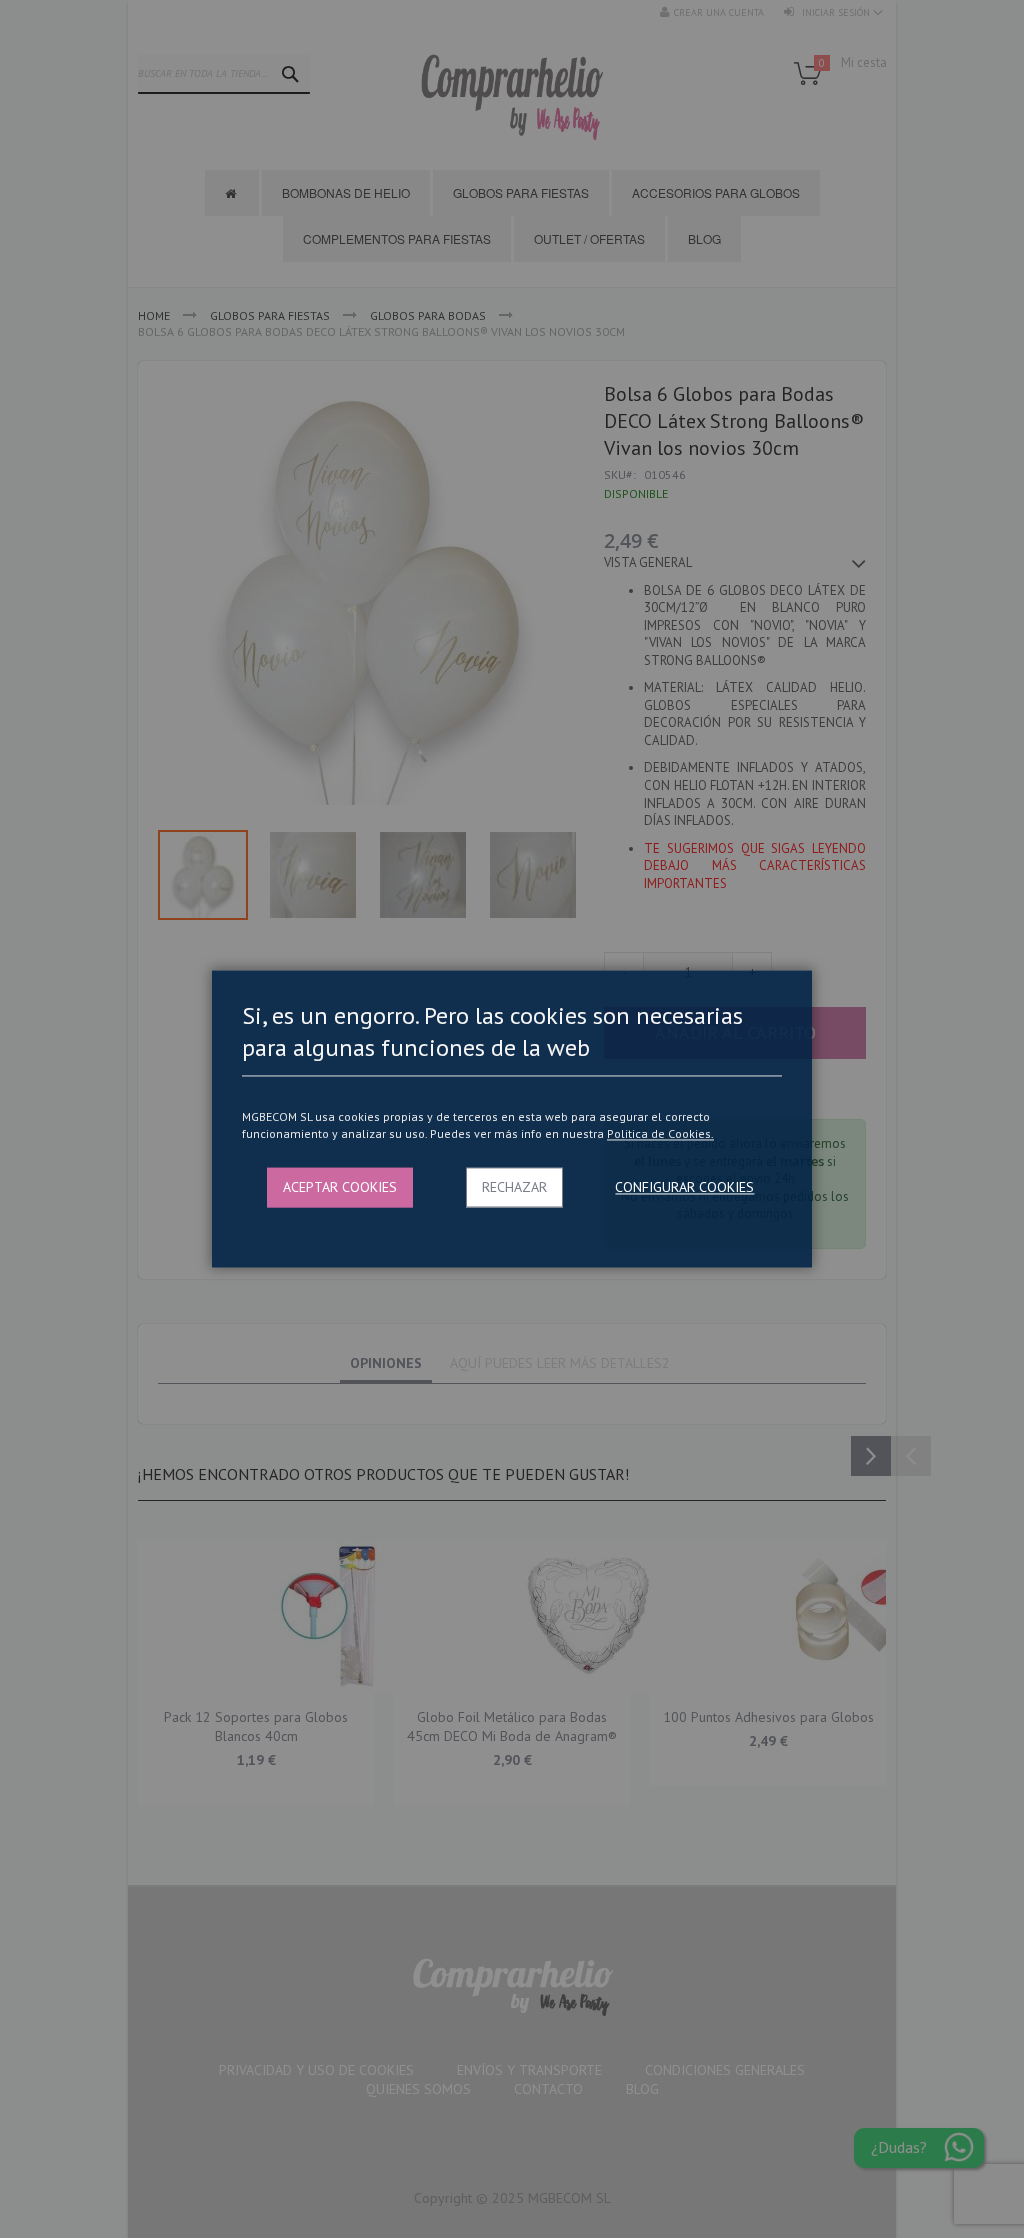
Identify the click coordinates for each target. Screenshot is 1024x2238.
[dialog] (512, 1119)
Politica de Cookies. (660, 1133)
